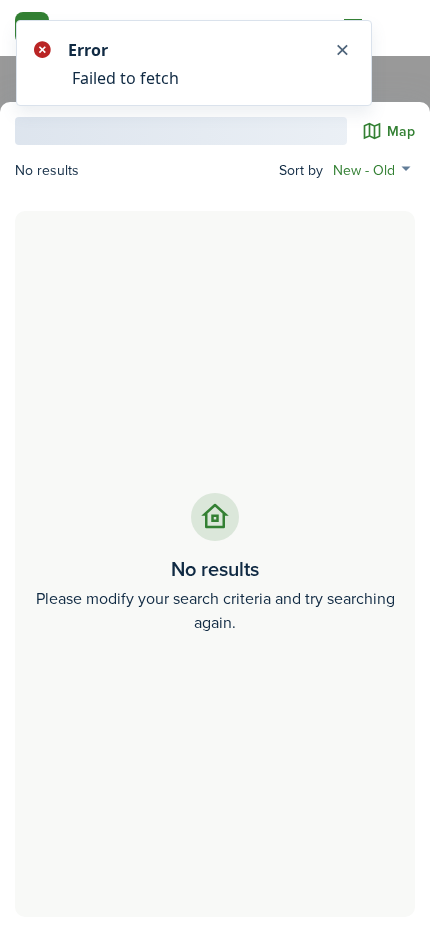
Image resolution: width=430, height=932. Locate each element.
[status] (215, 63)
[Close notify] (342, 50)
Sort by (301, 170)
